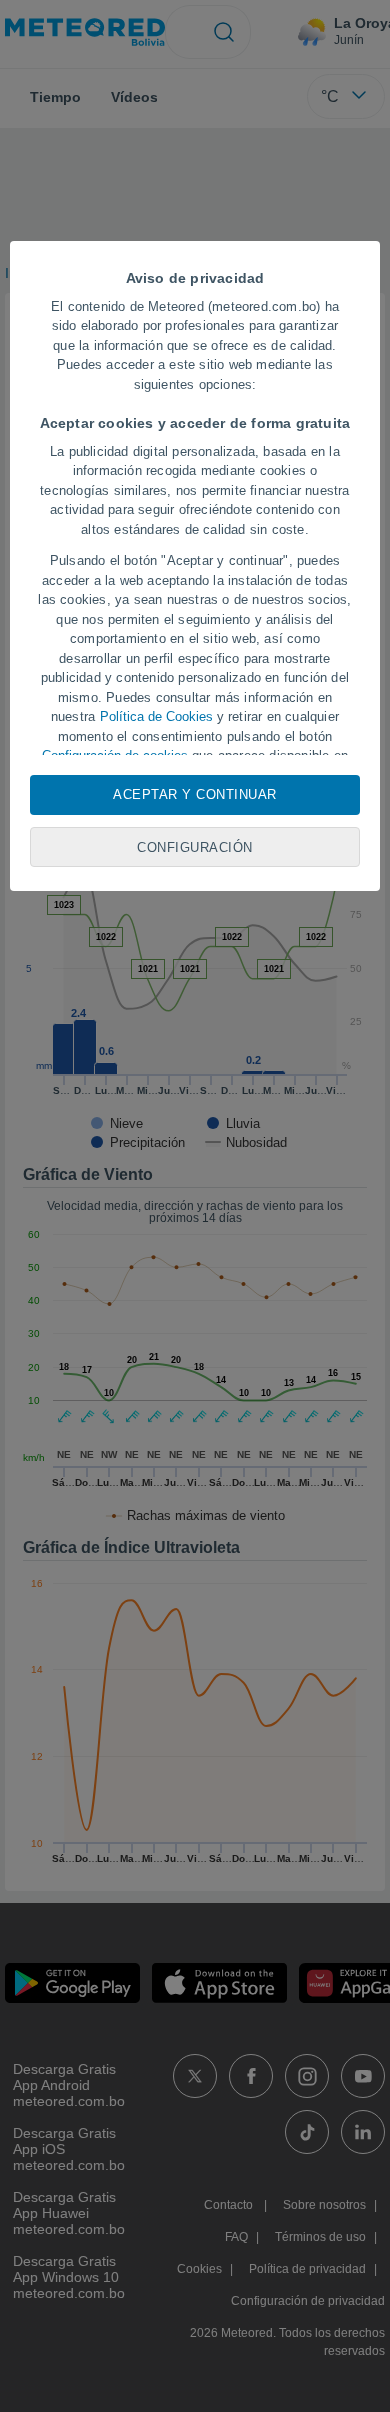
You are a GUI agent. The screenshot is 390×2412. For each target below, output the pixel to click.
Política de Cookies (156, 716)
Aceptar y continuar (195, 794)
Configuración (195, 847)
